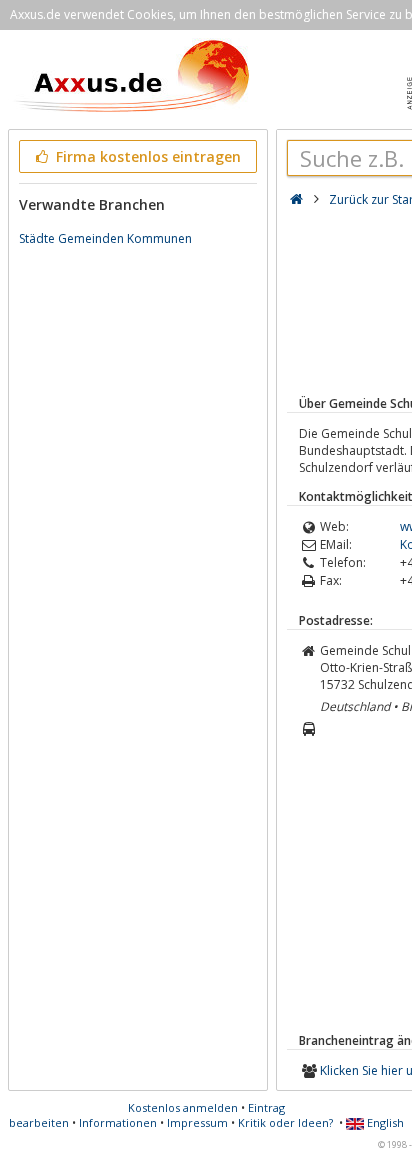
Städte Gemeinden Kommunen (105, 238)
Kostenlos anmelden (183, 1107)
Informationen (118, 1122)
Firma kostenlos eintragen (146, 156)
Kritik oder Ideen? (285, 1122)
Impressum (197, 1122)
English (384, 1122)
